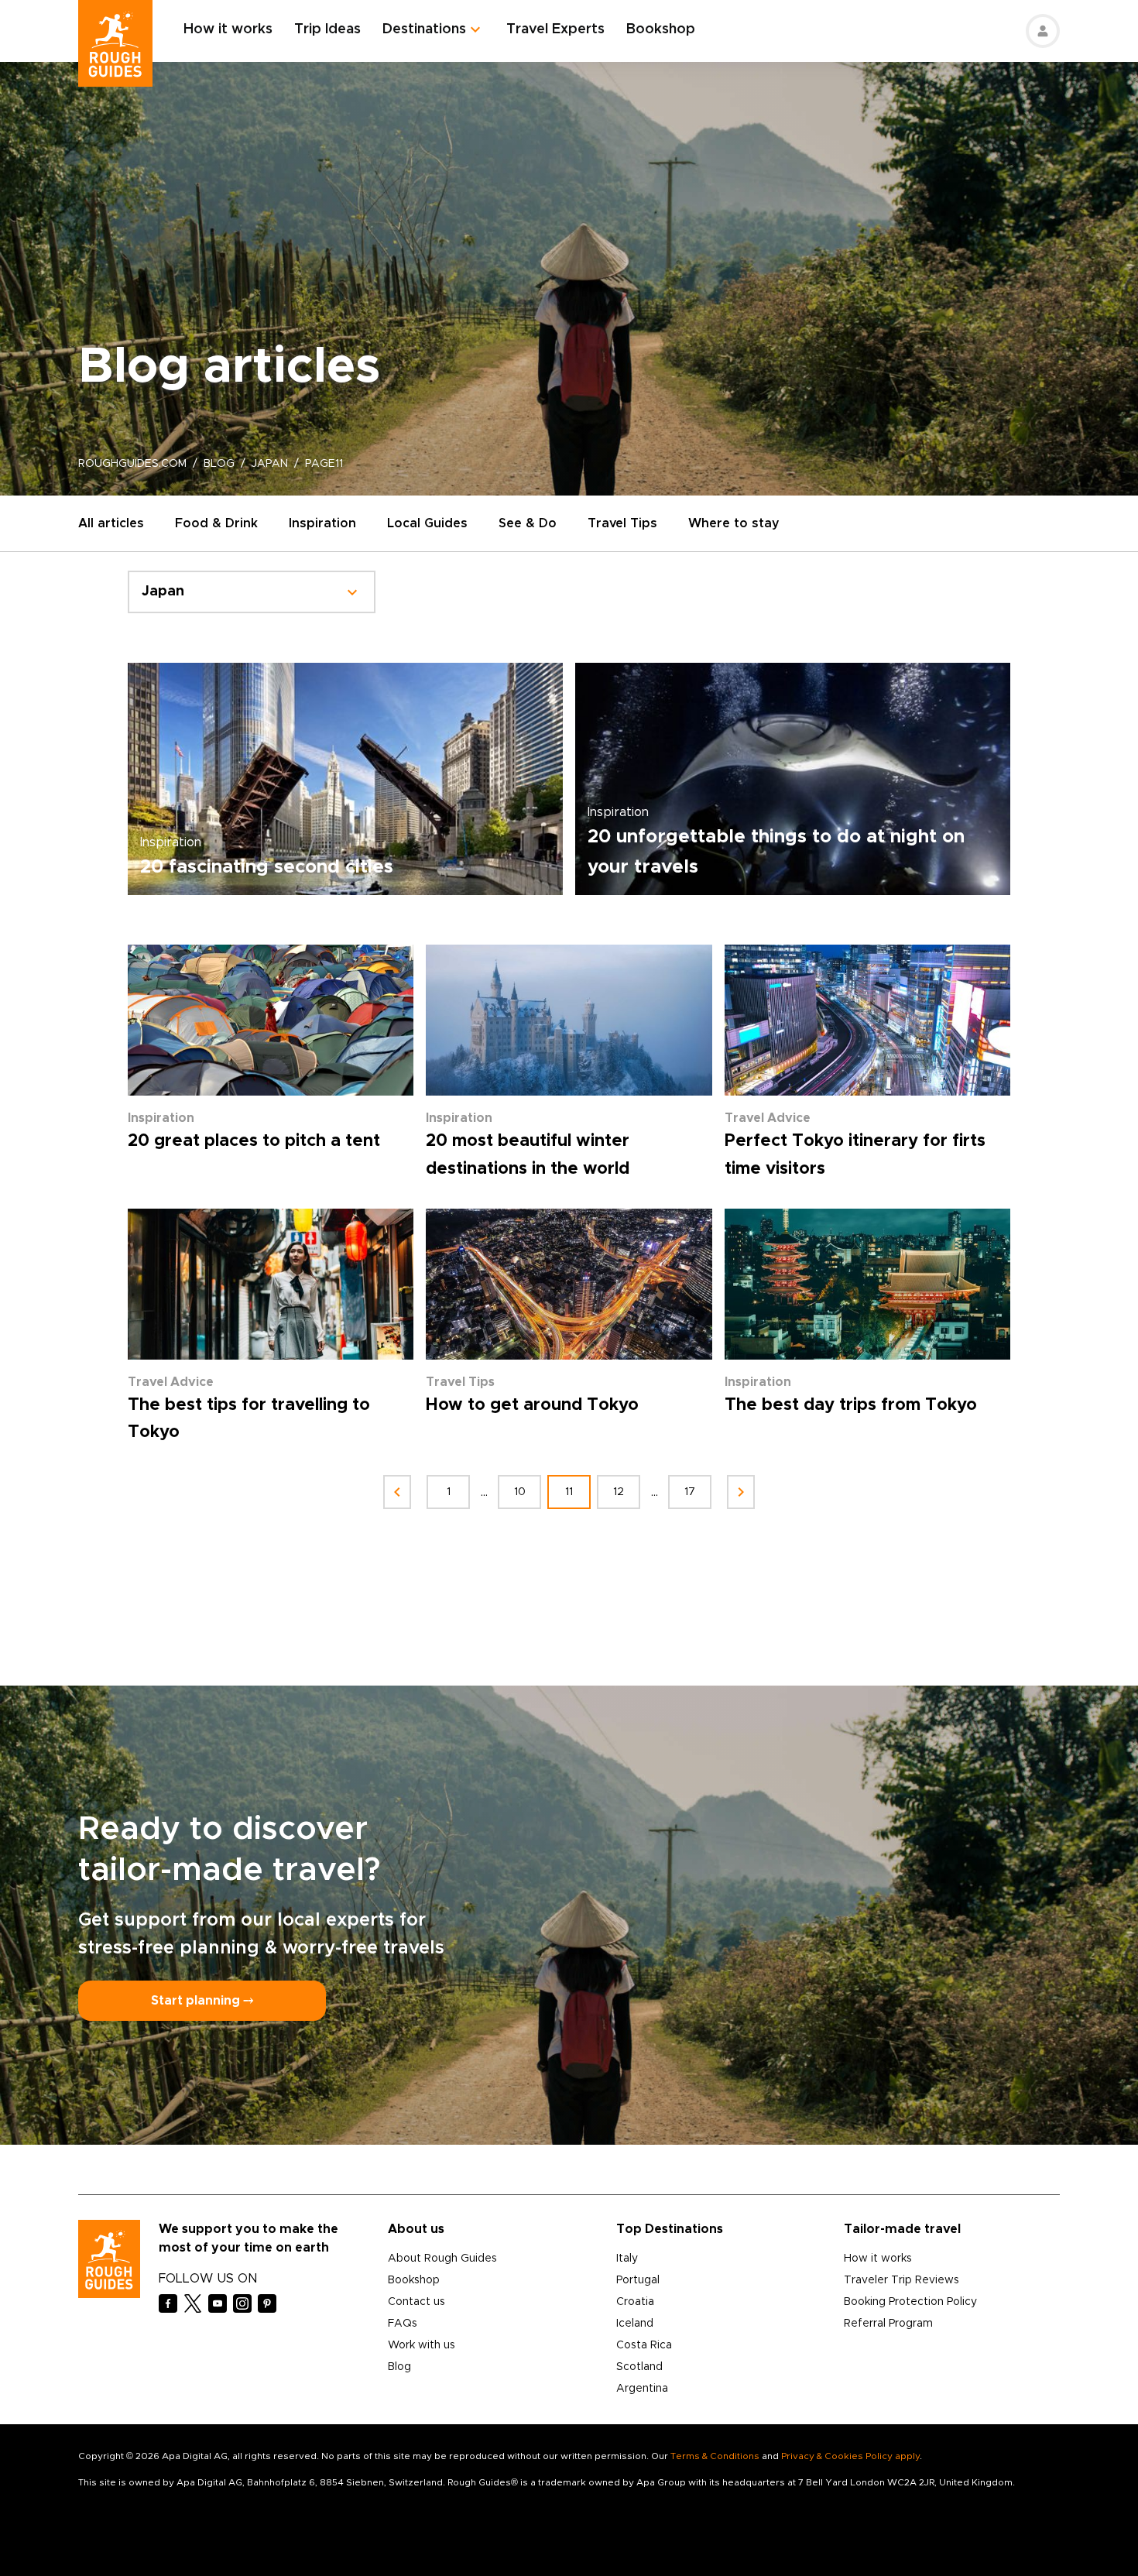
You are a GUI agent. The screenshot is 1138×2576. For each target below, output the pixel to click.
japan (270, 464)
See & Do (528, 523)
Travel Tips (622, 523)
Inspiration (322, 523)
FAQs (403, 2324)
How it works (228, 29)
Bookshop (661, 29)
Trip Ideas (327, 29)
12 (619, 1492)
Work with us (422, 2345)
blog (219, 464)
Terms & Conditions (715, 2456)
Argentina (642, 2389)
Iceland (635, 2324)
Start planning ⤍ (202, 2001)
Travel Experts (555, 29)
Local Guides (427, 523)
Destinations (424, 29)
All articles (111, 523)
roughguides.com (132, 464)
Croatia (635, 2302)
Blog (399, 2367)
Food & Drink (216, 523)
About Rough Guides (442, 2259)
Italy (627, 2259)
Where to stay (734, 523)
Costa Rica (644, 2345)
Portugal (638, 2280)
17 (690, 1492)
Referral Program (888, 2324)
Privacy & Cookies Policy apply (850, 2456)
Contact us (416, 2302)
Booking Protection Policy (910, 2302)
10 (520, 1492)
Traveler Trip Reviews (901, 2280)
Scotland (639, 2367)
